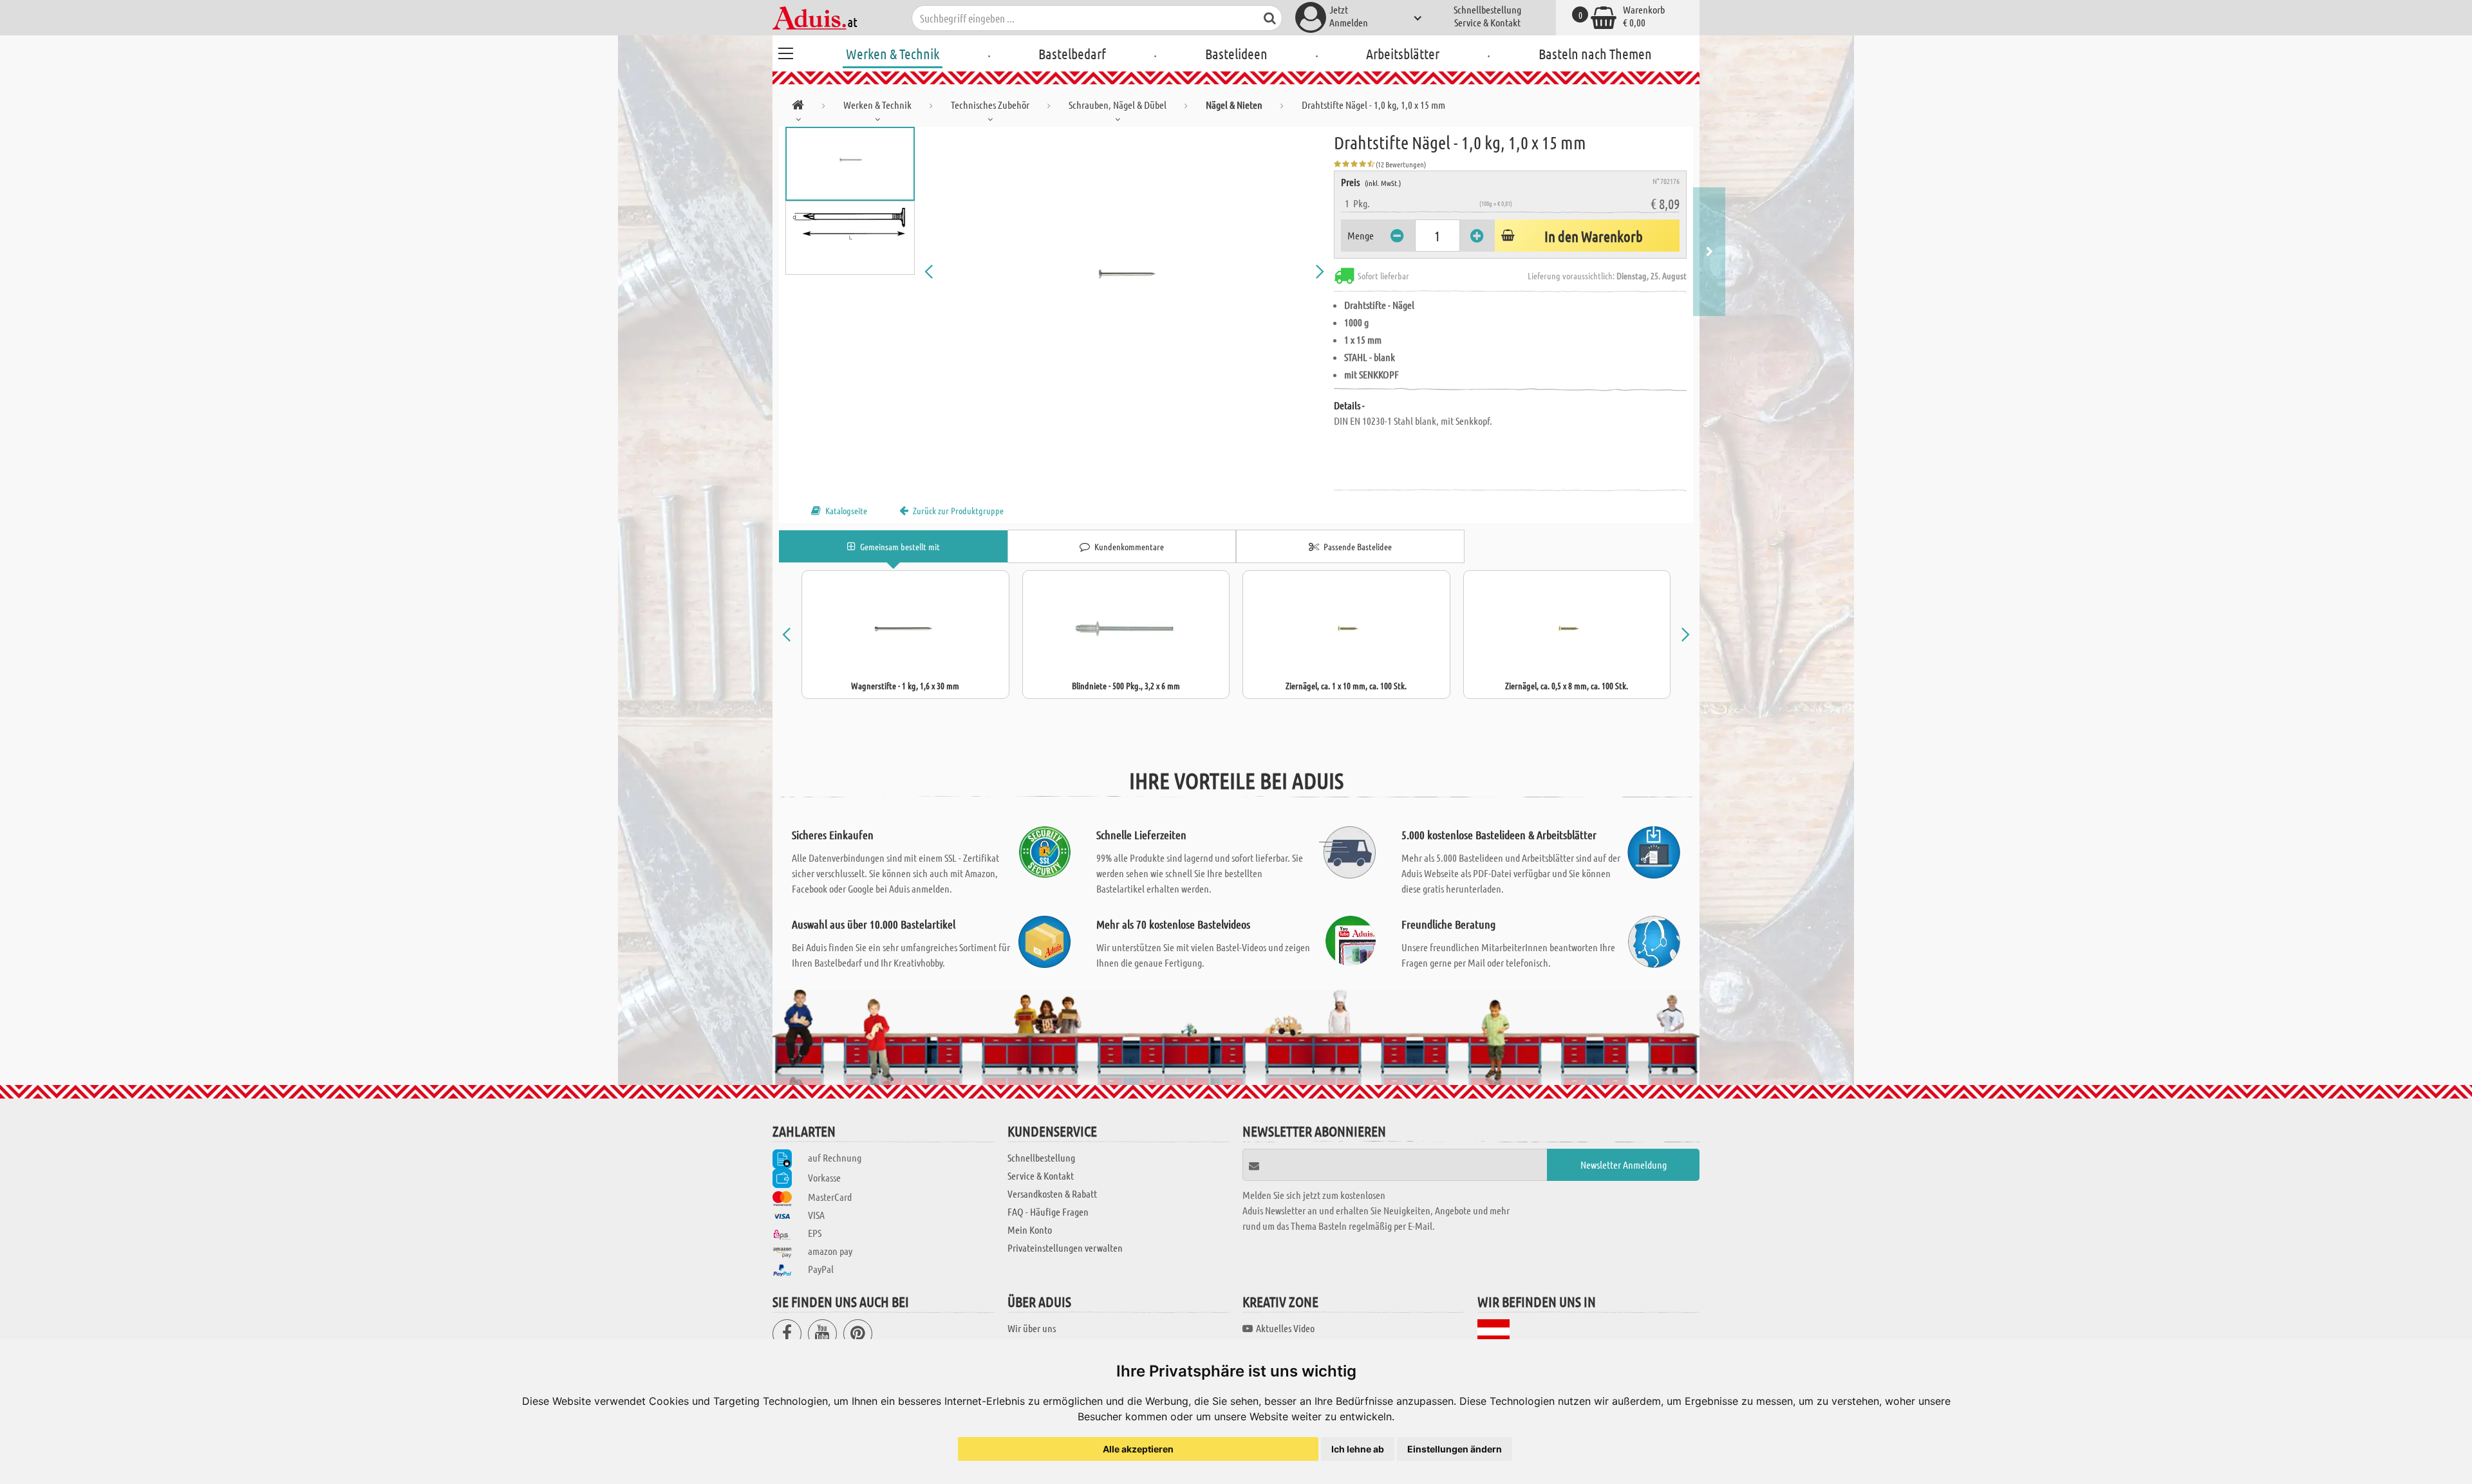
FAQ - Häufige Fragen (1048, 1211)
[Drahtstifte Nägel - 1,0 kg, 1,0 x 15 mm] (1125, 272)
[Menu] (785, 51)
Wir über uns (1032, 1328)
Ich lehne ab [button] (1358, 1449)
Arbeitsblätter (1403, 53)
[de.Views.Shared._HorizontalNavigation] (798, 107)
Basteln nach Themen (1595, 53)
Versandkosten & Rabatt (1052, 1193)
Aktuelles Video (1285, 1328)
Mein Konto (1030, 1229)
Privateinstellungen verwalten (1065, 1247)
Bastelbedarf (1072, 53)
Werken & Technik (893, 53)
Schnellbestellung (1487, 9)
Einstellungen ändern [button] (1455, 1449)
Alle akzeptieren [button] (1138, 1449)
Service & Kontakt (1487, 22)
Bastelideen (1236, 53)
